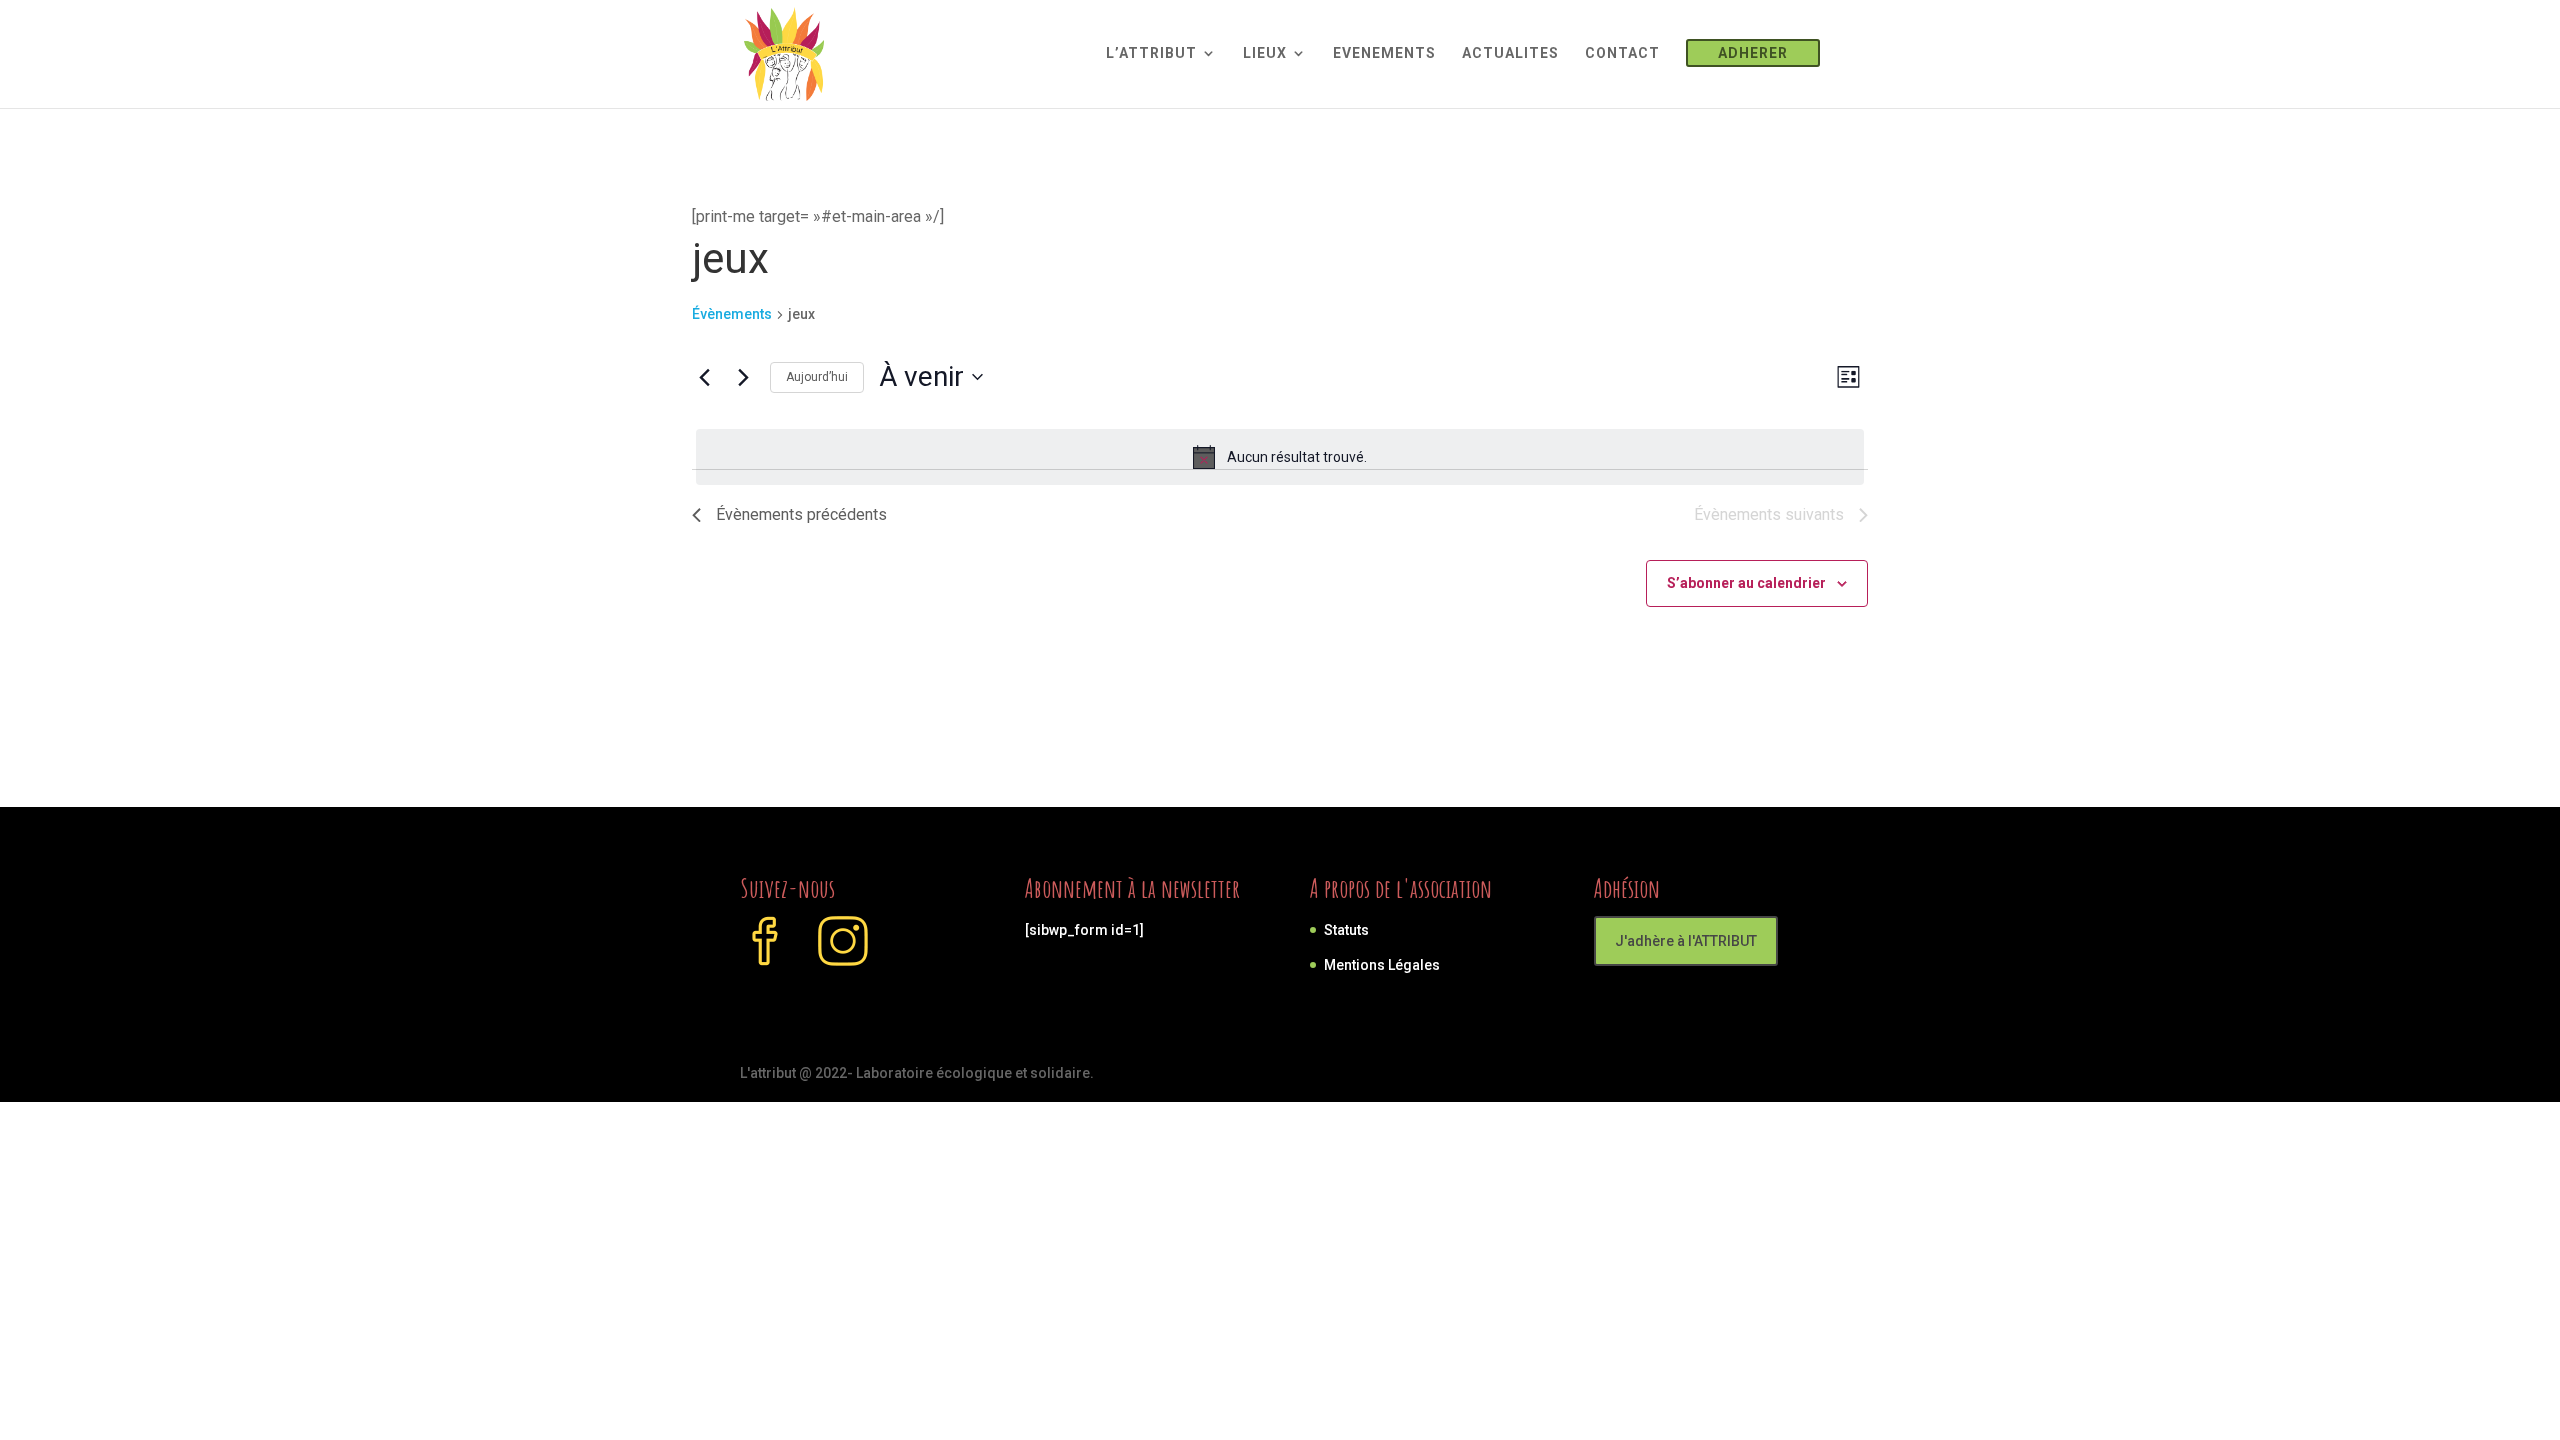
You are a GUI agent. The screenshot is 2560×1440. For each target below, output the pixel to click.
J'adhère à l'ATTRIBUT (1686, 941)
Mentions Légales (1382, 965)
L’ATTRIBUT (1151, 53)
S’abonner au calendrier (1746, 583)
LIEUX (1265, 53)
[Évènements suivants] (743, 377)
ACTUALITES (1510, 53)
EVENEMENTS (1384, 53)
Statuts (1346, 930)
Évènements (732, 314)
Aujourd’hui (817, 377)
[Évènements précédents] (704, 377)
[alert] (1280, 457)
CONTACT (1622, 53)
